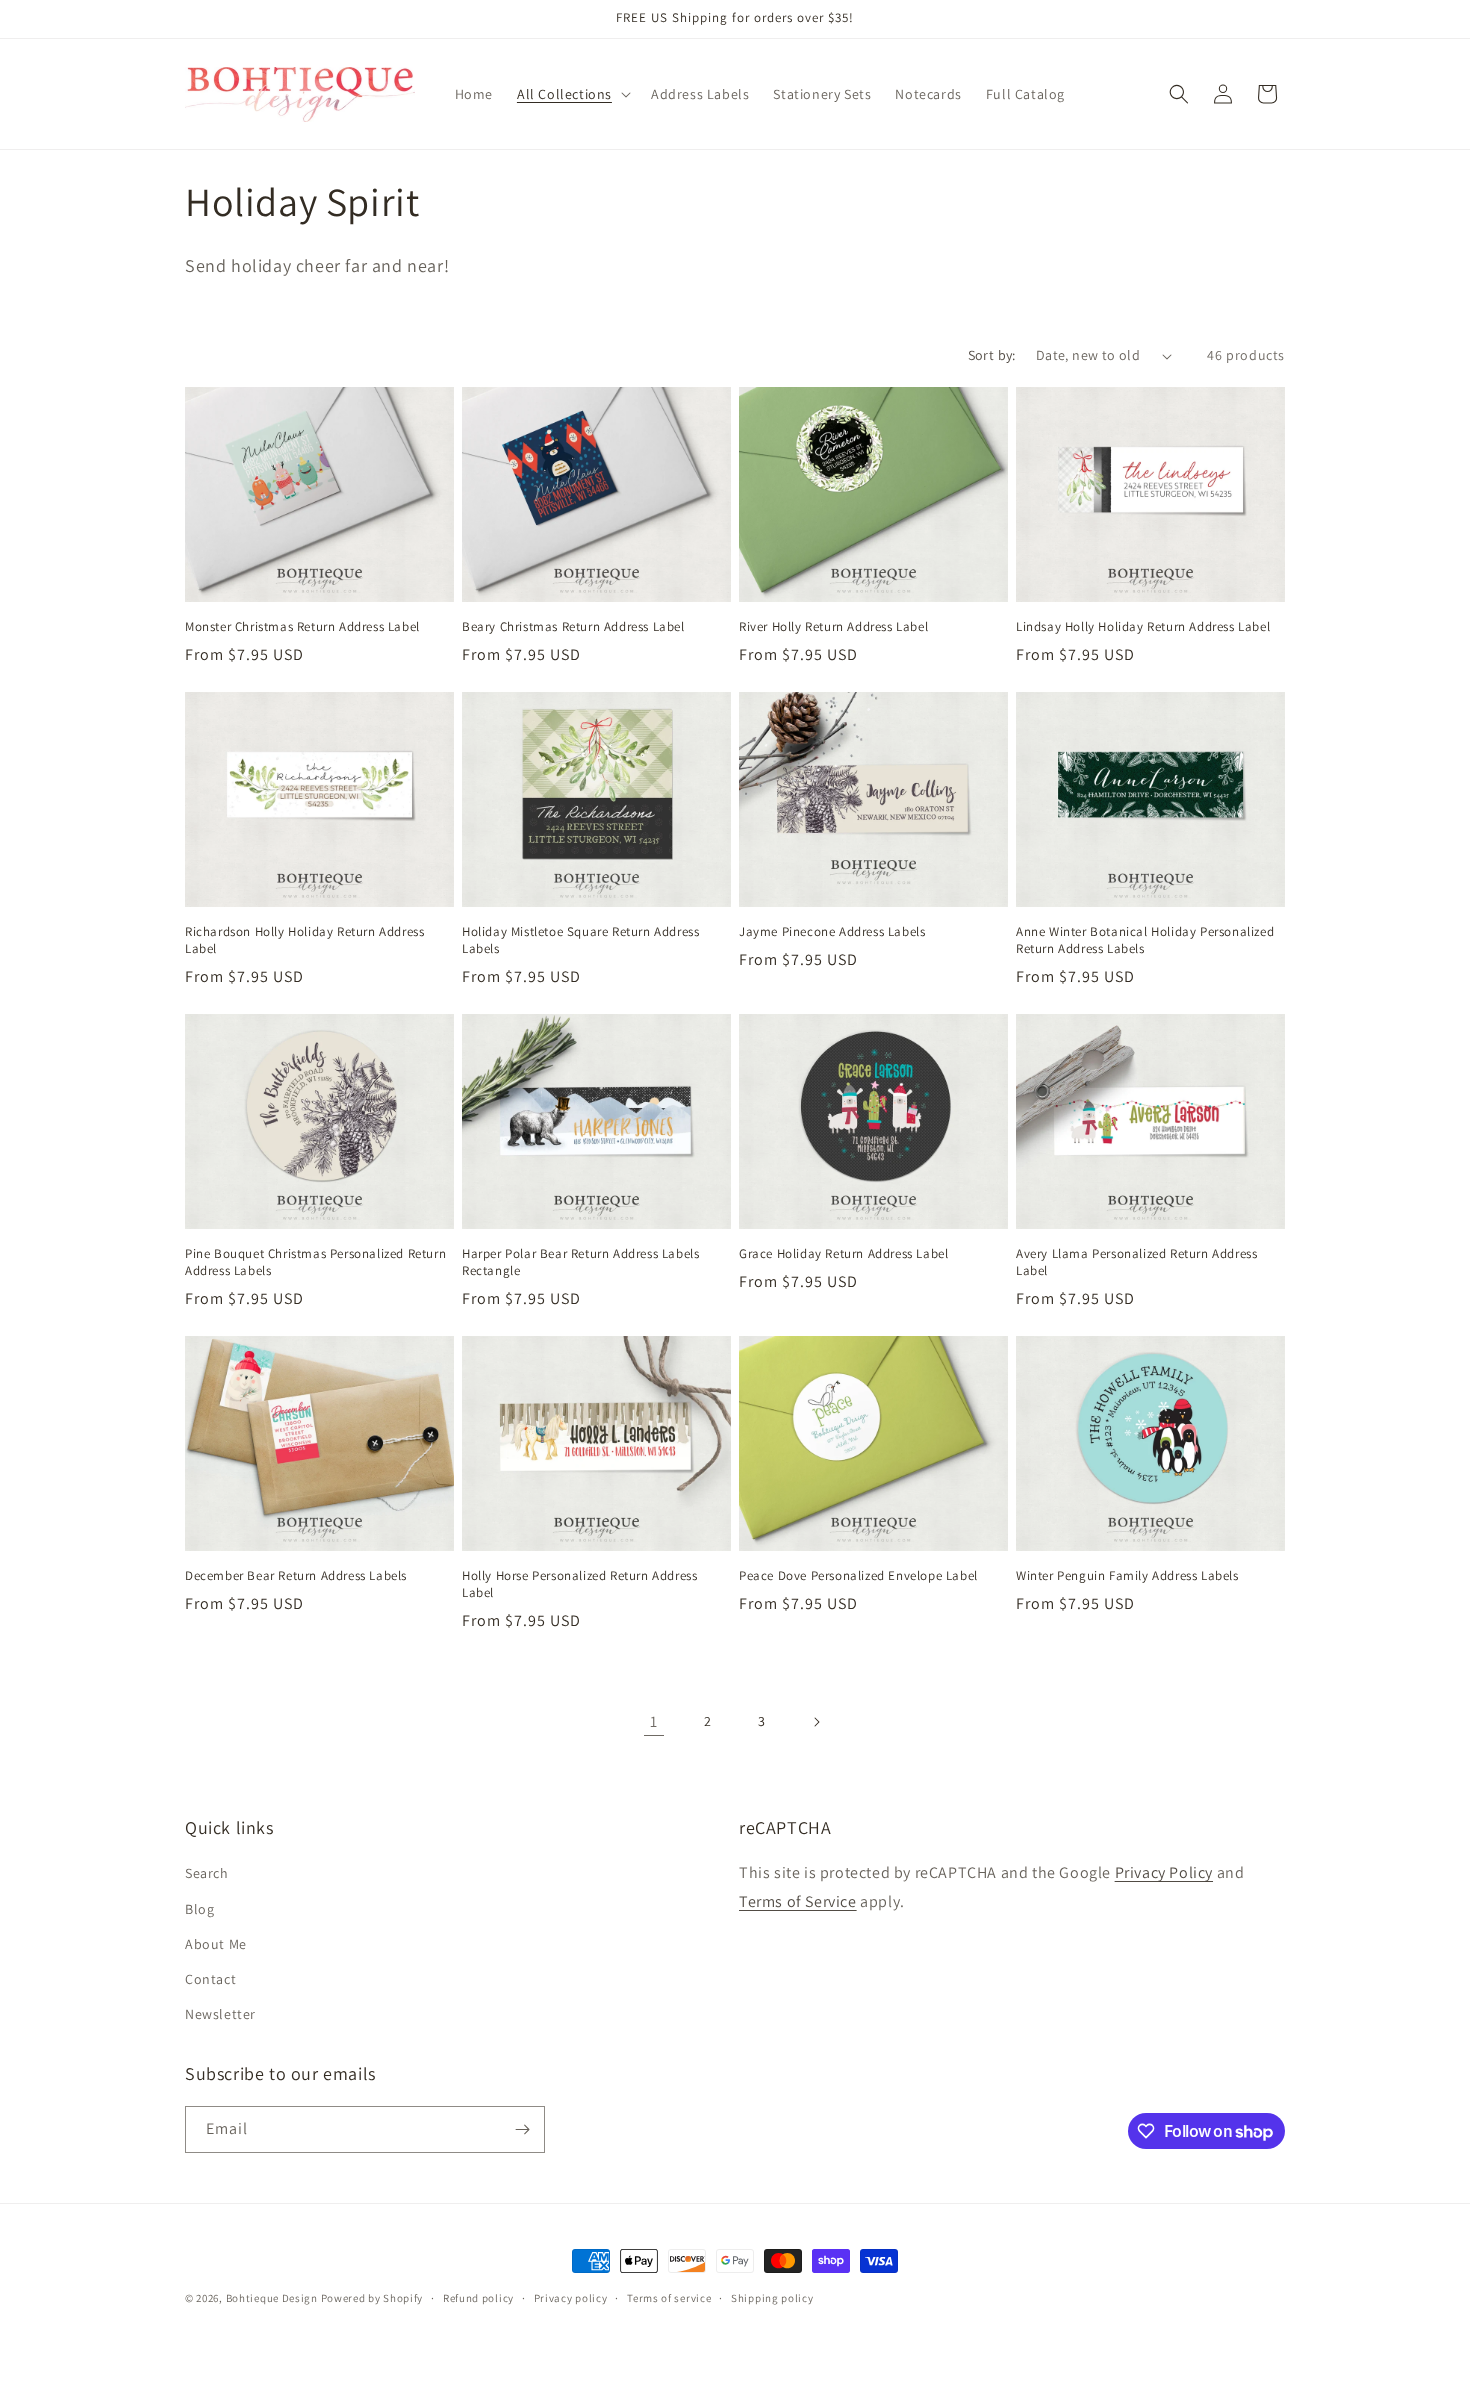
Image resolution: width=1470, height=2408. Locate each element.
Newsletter (220, 2014)
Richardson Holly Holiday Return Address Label (304, 940)
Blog (199, 1909)
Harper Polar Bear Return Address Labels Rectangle (580, 1262)
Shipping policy (772, 2298)
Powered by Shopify (372, 2298)
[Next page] (816, 1722)
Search (207, 1873)
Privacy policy (571, 2298)
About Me (216, 1944)
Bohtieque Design (272, 2298)
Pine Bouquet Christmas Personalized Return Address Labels (315, 1262)
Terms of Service (798, 1901)
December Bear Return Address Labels (296, 1576)
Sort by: (992, 355)
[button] (572, 94)
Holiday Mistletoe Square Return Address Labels (580, 940)
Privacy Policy (1164, 1872)
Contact (210, 1979)
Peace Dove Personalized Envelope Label (858, 1576)
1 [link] (654, 1721)
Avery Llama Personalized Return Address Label (1136, 1262)
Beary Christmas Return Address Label (573, 627)
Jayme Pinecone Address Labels (832, 932)
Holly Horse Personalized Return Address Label (579, 1584)
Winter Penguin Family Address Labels (1127, 1576)
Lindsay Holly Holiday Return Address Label (1143, 627)
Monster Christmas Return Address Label (302, 627)
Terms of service (669, 2298)
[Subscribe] (522, 2129)
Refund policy (478, 2298)
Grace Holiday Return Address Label (843, 1254)
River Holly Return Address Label (833, 627)
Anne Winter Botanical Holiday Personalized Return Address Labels (1145, 940)
